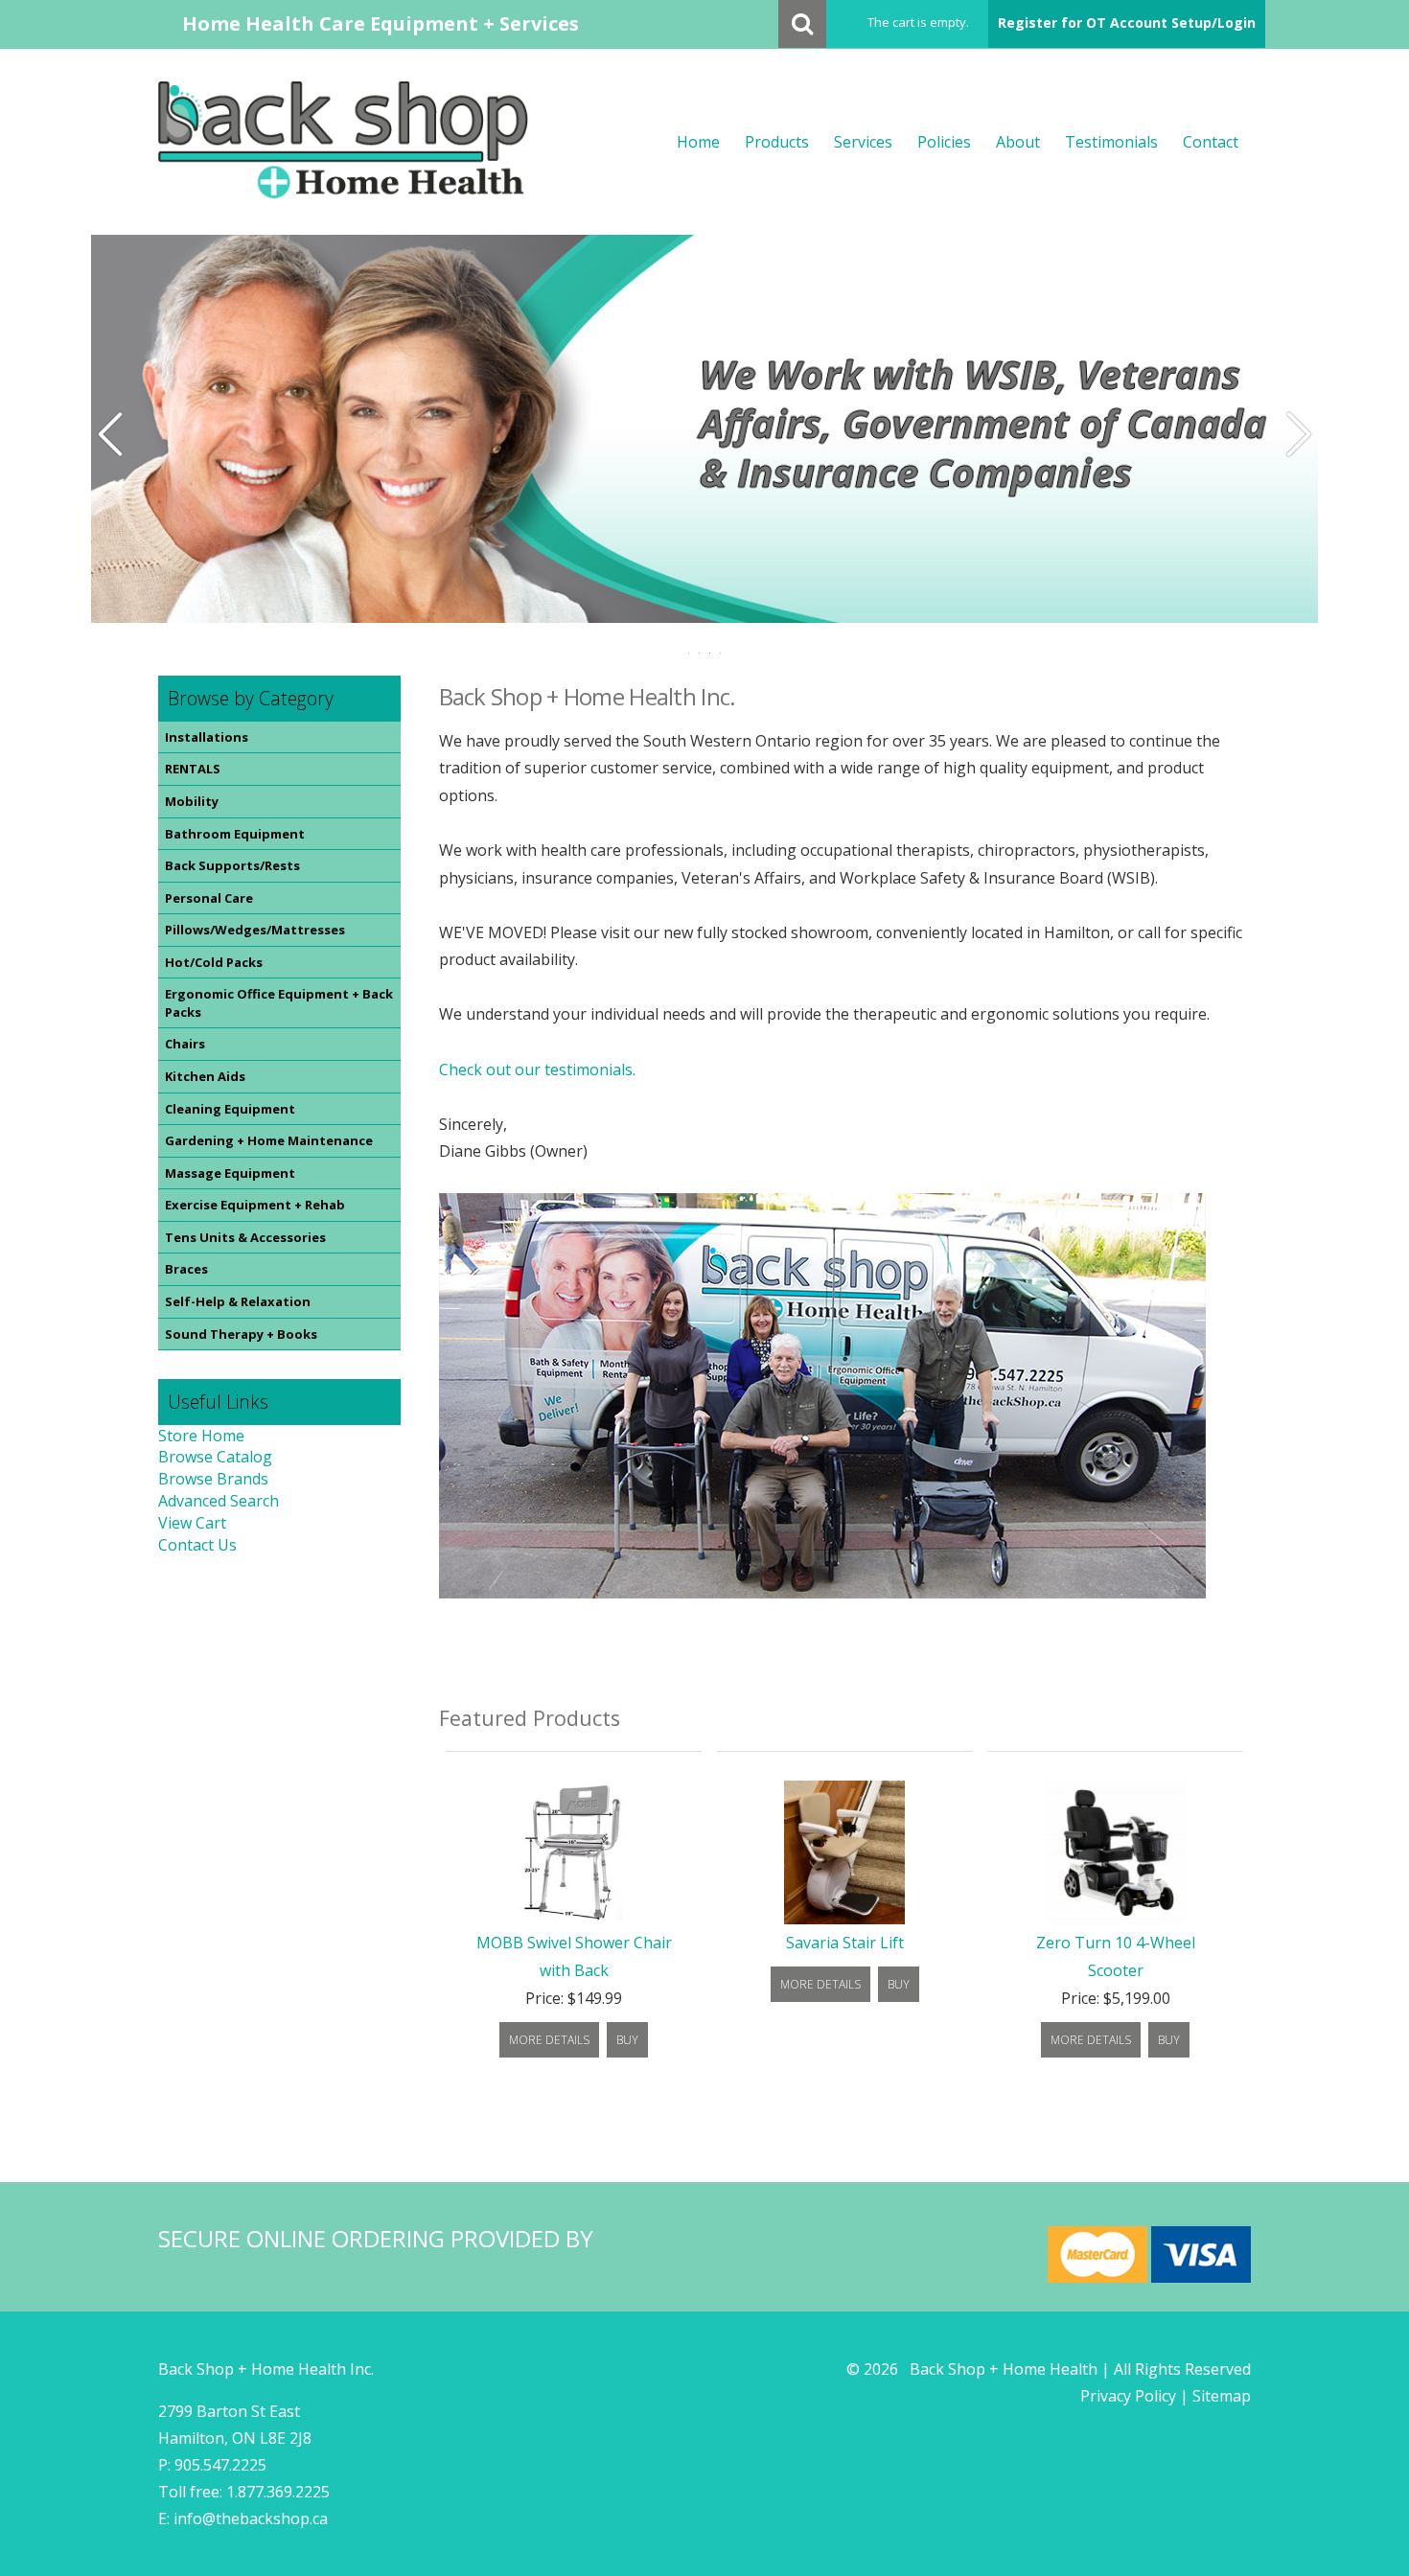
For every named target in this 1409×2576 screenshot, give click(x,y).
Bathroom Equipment (235, 834)
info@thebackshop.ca (251, 2518)
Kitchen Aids (205, 1076)
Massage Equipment (230, 1173)
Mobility (192, 801)
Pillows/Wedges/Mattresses (255, 930)
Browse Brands (213, 1479)
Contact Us (197, 1545)
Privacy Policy (1128, 2396)
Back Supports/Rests (232, 865)
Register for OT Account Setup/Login (1127, 23)
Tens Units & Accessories (245, 1237)
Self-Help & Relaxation (238, 1301)
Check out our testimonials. (537, 1069)
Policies (944, 142)
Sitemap (1222, 2396)
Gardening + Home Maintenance (269, 1140)
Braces (186, 1269)
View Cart (192, 1523)
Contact (1211, 142)
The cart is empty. (918, 22)
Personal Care (209, 898)
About (1018, 142)
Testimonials (1111, 142)
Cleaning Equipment (230, 1109)
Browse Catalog (215, 1457)
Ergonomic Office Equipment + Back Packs (279, 1003)
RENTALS (193, 769)
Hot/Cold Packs (214, 962)
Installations (207, 737)
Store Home (201, 1436)
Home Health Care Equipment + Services (381, 23)
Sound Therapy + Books (241, 1334)
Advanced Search (219, 1501)
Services (863, 142)
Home (698, 142)
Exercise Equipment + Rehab (255, 1205)
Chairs (185, 1044)
